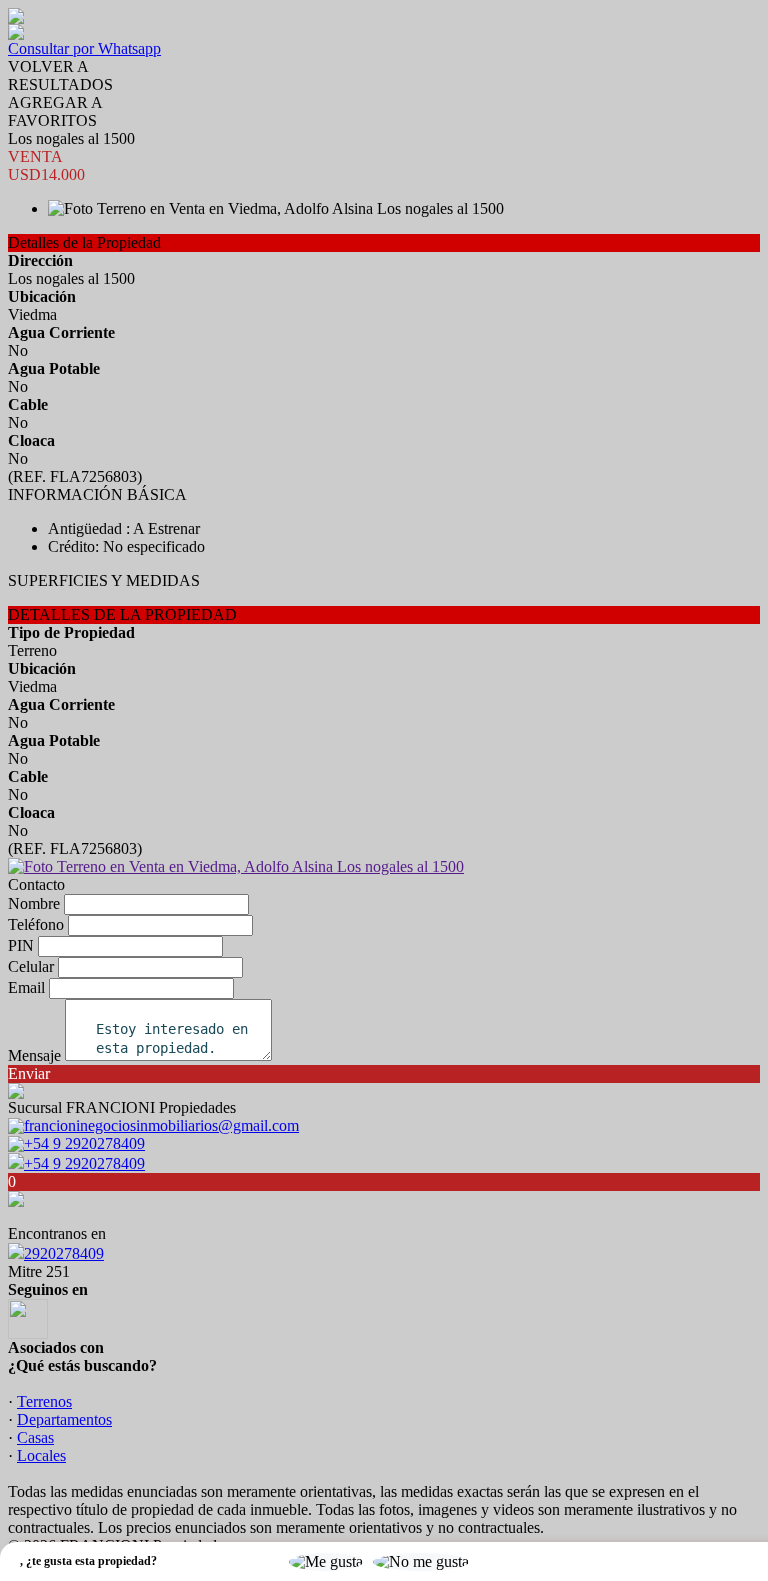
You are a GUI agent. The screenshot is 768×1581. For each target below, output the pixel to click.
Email (26, 987)
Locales (41, 1455)
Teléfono (36, 924)
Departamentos (64, 1419)
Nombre (34, 903)
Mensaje (34, 1055)
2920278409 (64, 1253)
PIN (21, 945)
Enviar (29, 1073)
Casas (35, 1437)
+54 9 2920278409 (84, 1163)
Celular (31, 966)
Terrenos (44, 1401)
